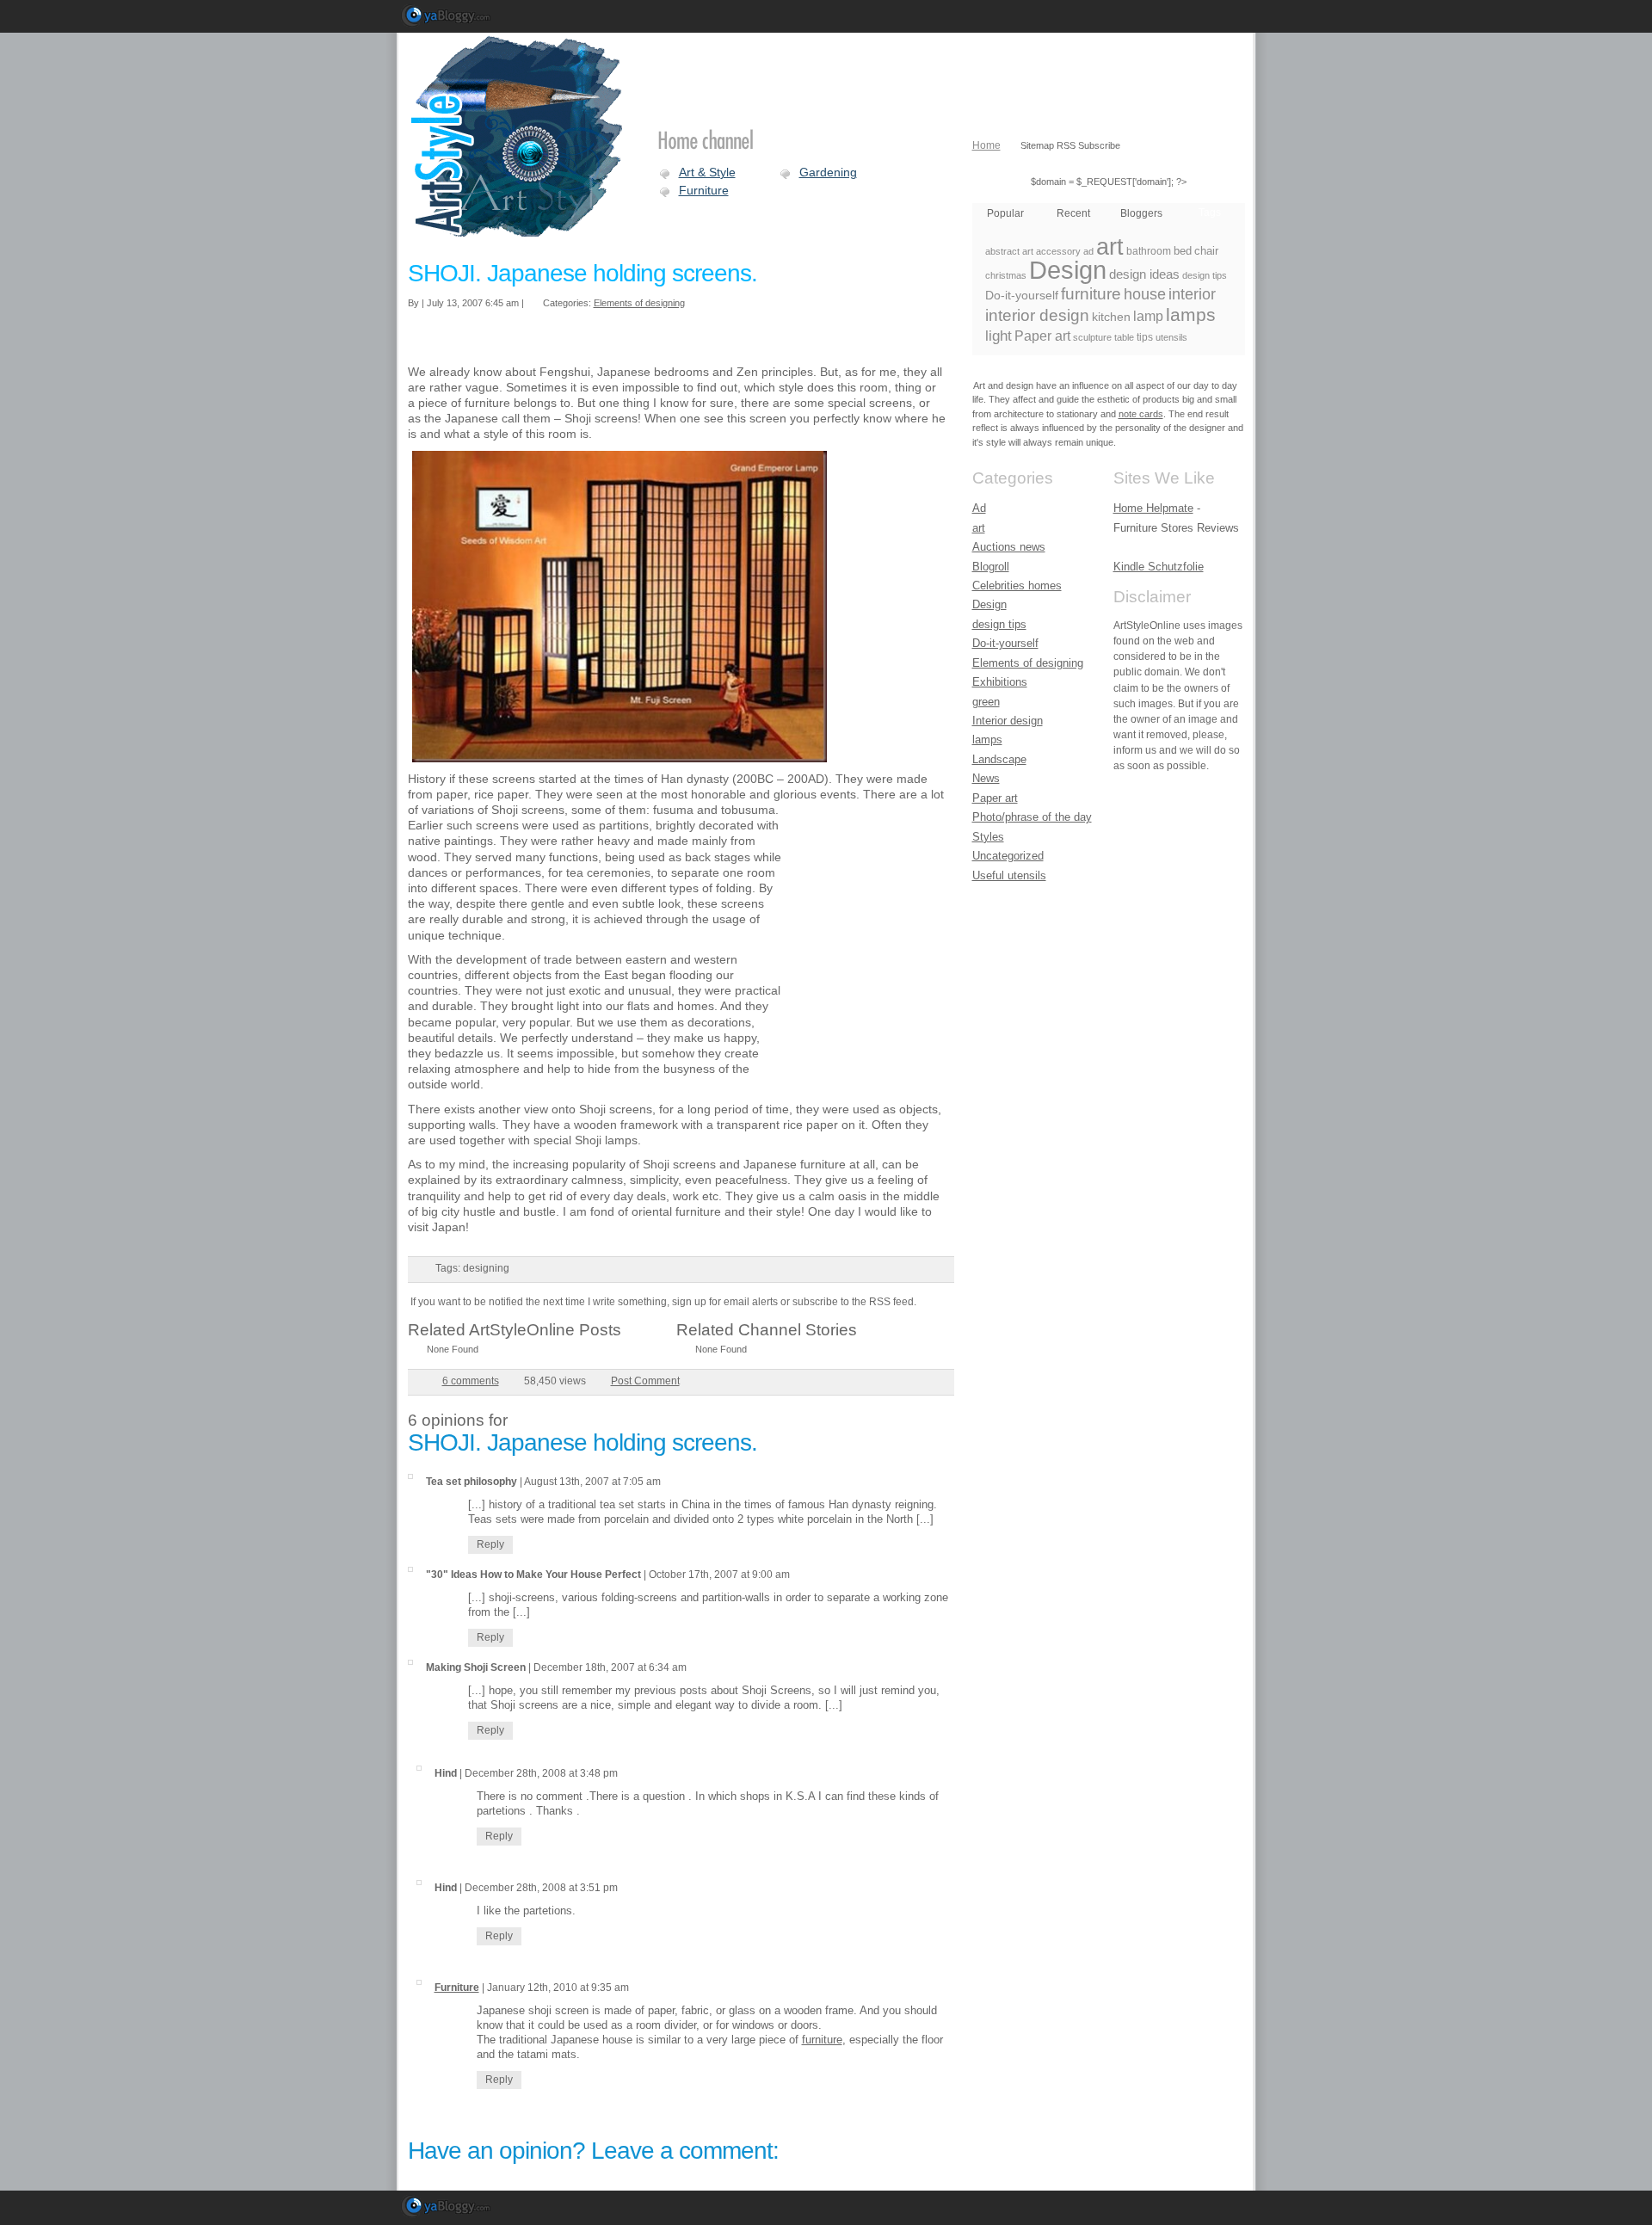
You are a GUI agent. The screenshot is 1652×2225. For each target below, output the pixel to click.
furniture (822, 2040)
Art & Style (707, 172)
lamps (1191, 314)
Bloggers (1141, 213)
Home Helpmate (1153, 508)
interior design (1037, 315)
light (999, 336)
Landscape (999, 759)
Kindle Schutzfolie (1159, 567)
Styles (988, 837)
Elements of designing (639, 303)
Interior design (1008, 721)
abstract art (1009, 251)
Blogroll (991, 567)
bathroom (1149, 251)
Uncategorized (1008, 856)
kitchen (1111, 317)
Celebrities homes (1017, 586)
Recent (1073, 213)
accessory (1058, 251)
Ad (979, 508)
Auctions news (1009, 547)
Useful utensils (1009, 875)
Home (986, 145)
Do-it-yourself (1022, 295)
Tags (1210, 213)
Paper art (1042, 336)
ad (1088, 251)
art (1110, 247)
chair (1206, 251)
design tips (1205, 275)
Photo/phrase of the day (1032, 817)
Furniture (704, 190)
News (986, 778)
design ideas (1144, 274)
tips (1145, 337)
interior (1192, 294)
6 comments (471, 1381)
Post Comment (645, 1381)
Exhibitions (1000, 682)
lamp (1148, 316)
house (1145, 294)
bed (1183, 251)
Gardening (828, 172)
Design (1068, 270)
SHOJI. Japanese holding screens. (583, 273)
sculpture (1092, 337)
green (986, 702)
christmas (1006, 275)
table (1124, 337)
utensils (1171, 337)
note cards (1141, 414)
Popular (1005, 213)
